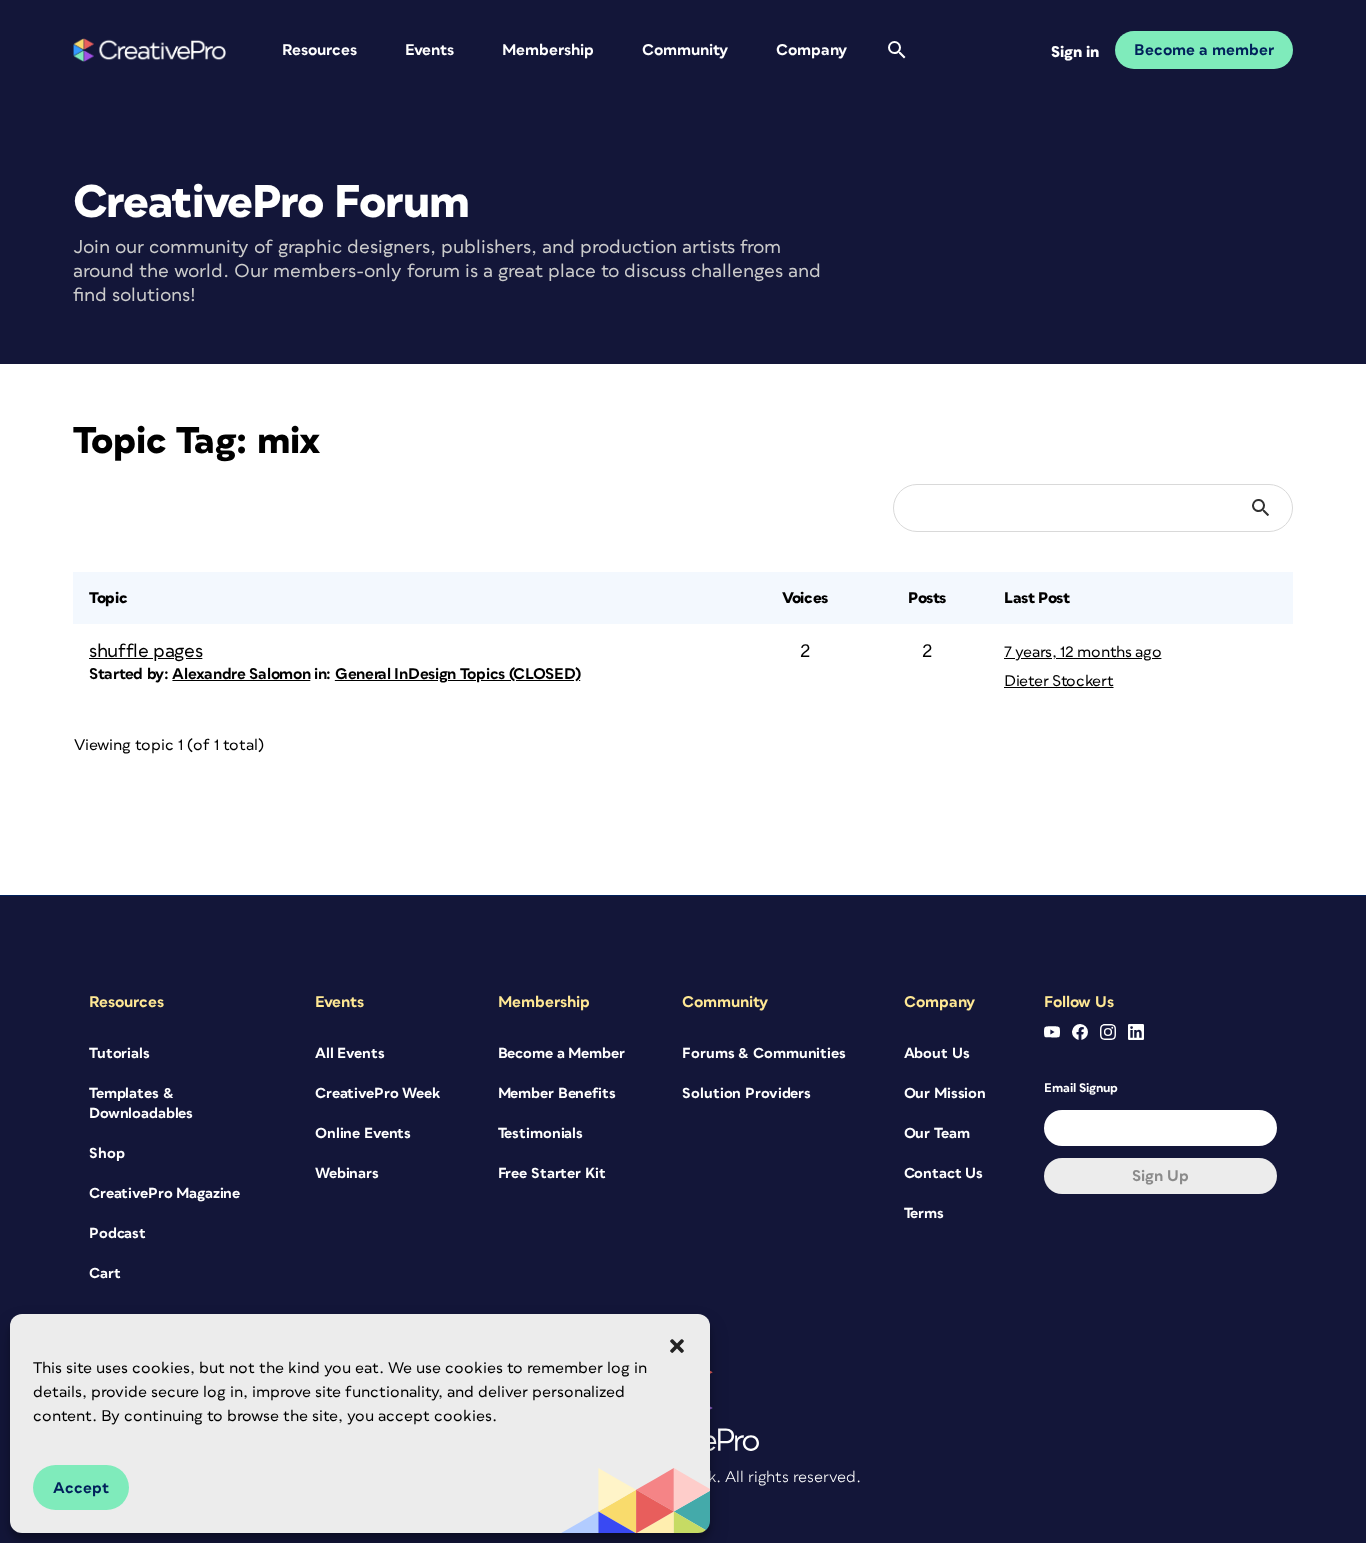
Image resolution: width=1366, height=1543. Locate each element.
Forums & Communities (763, 1053)
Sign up (1160, 1176)
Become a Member (561, 1053)
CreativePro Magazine (164, 1193)
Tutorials (119, 1053)
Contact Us (944, 1173)
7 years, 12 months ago (1082, 652)
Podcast (117, 1233)
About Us (937, 1053)
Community (685, 50)
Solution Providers (746, 1093)
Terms (924, 1213)
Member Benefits (557, 1093)
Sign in (1075, 52)
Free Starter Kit (552, 1173)
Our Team (937, 1133)
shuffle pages (145, 651)
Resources (319, 50)
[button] (677, 1346)
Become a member (1204, 50)
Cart (104, 1273)
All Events (350, 1053)
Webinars (347, 1173)
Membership (548, 50)
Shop (106, 1153)
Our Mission (945, 1093)
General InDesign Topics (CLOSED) (457, 674)
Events (429, 50)
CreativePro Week (377, 1093)
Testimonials (540, 1133)
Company (811, 50)
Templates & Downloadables (141, 1103)
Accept (81, 1488)
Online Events (363, 1133)
